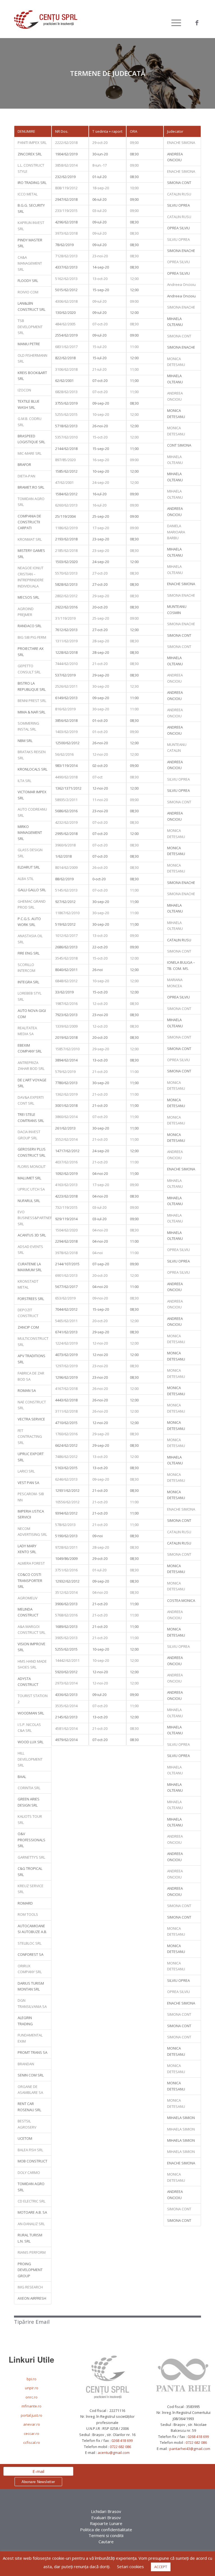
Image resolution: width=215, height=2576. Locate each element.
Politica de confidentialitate (106, 2530)
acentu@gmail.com (114, 2453)
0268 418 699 (122, 2440)
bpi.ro (31, 2379)
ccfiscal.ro (32, 2442)
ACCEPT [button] (161, 2567)
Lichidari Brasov (106, 2511)
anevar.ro (32, 2424)
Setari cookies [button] (130, 2566)
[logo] (46, 23)
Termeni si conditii (106, 2535)
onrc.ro (31, 2397)
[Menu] (173, 23)
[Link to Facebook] (197, 23)
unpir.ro (32, 2388)
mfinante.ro (31, 2406)
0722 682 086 (120, 2447)
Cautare (106, 2542)
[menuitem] (173, 23)
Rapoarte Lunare (106, 2523)
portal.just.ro (31, 2415)
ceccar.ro (31, 2433)
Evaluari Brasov (106, 2517)
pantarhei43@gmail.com (190, 2449)
